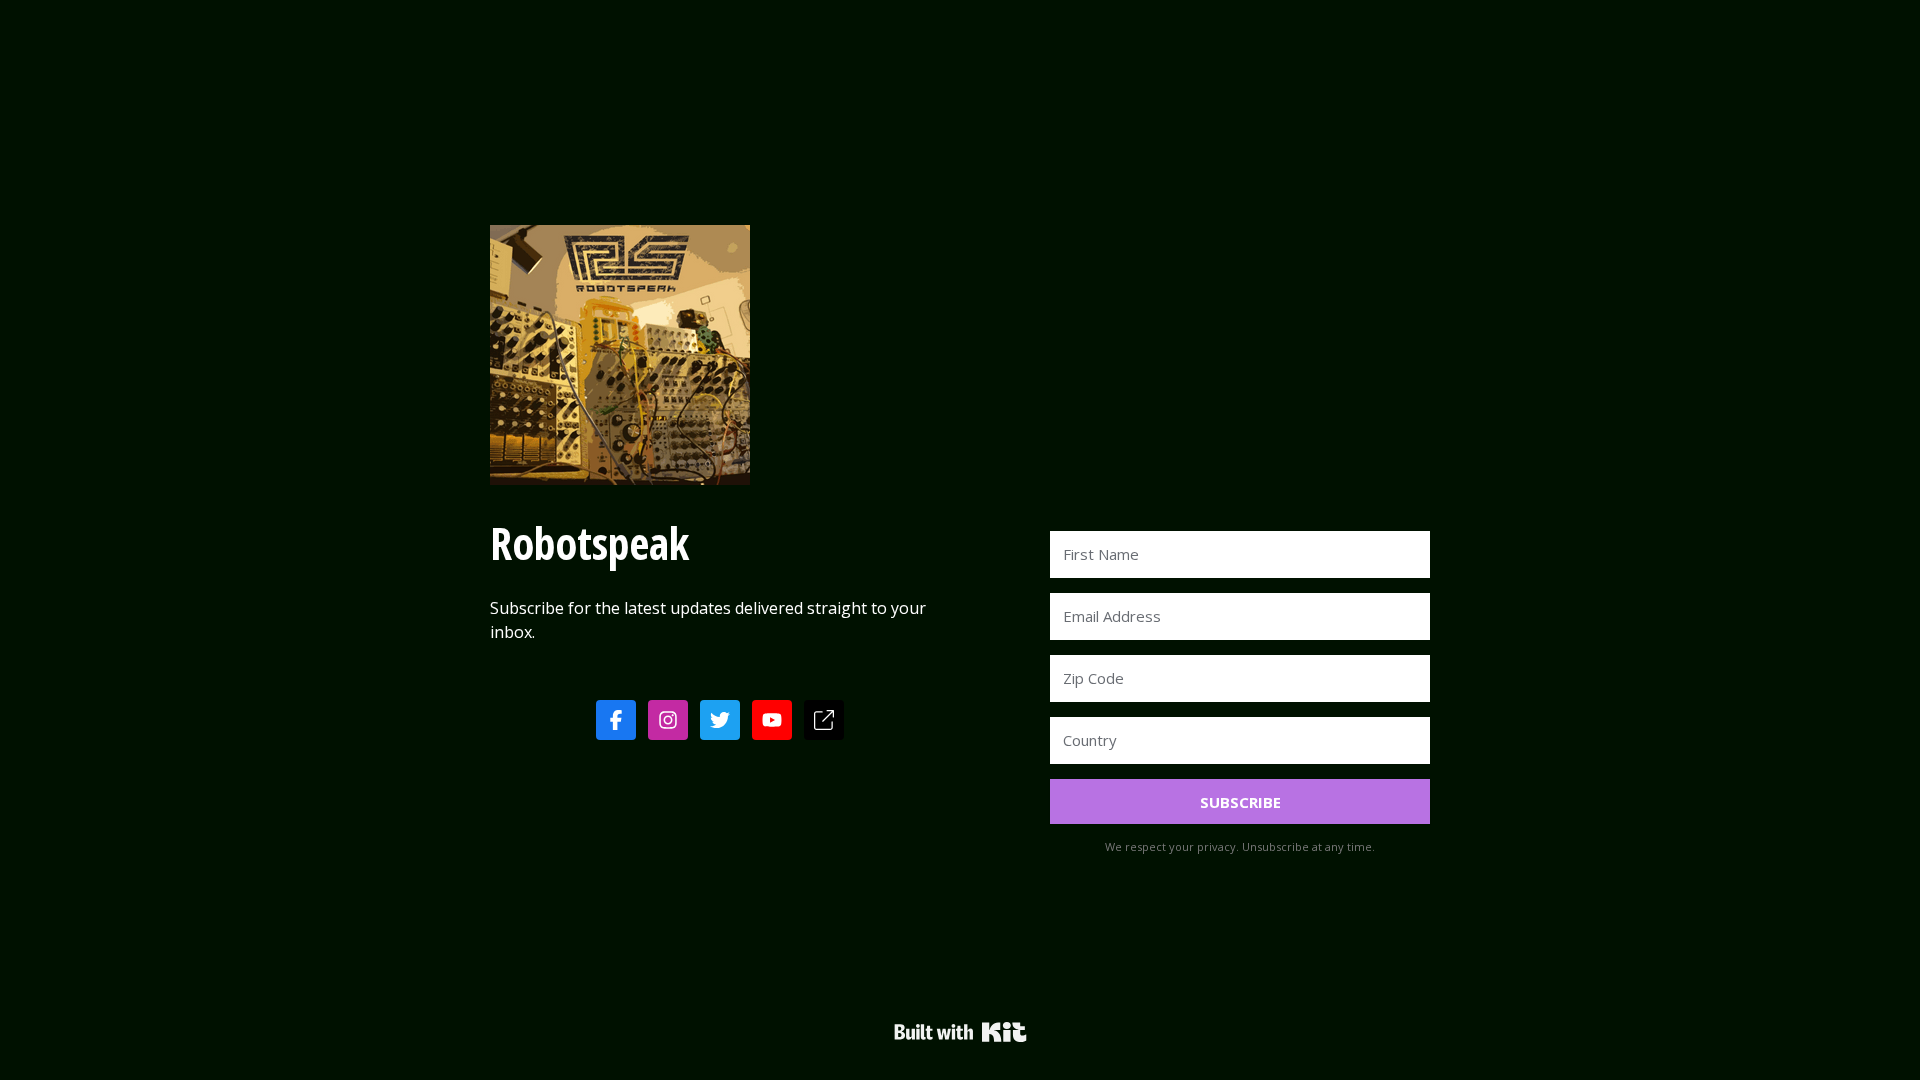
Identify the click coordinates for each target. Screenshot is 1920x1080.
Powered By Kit (960, 1032)
